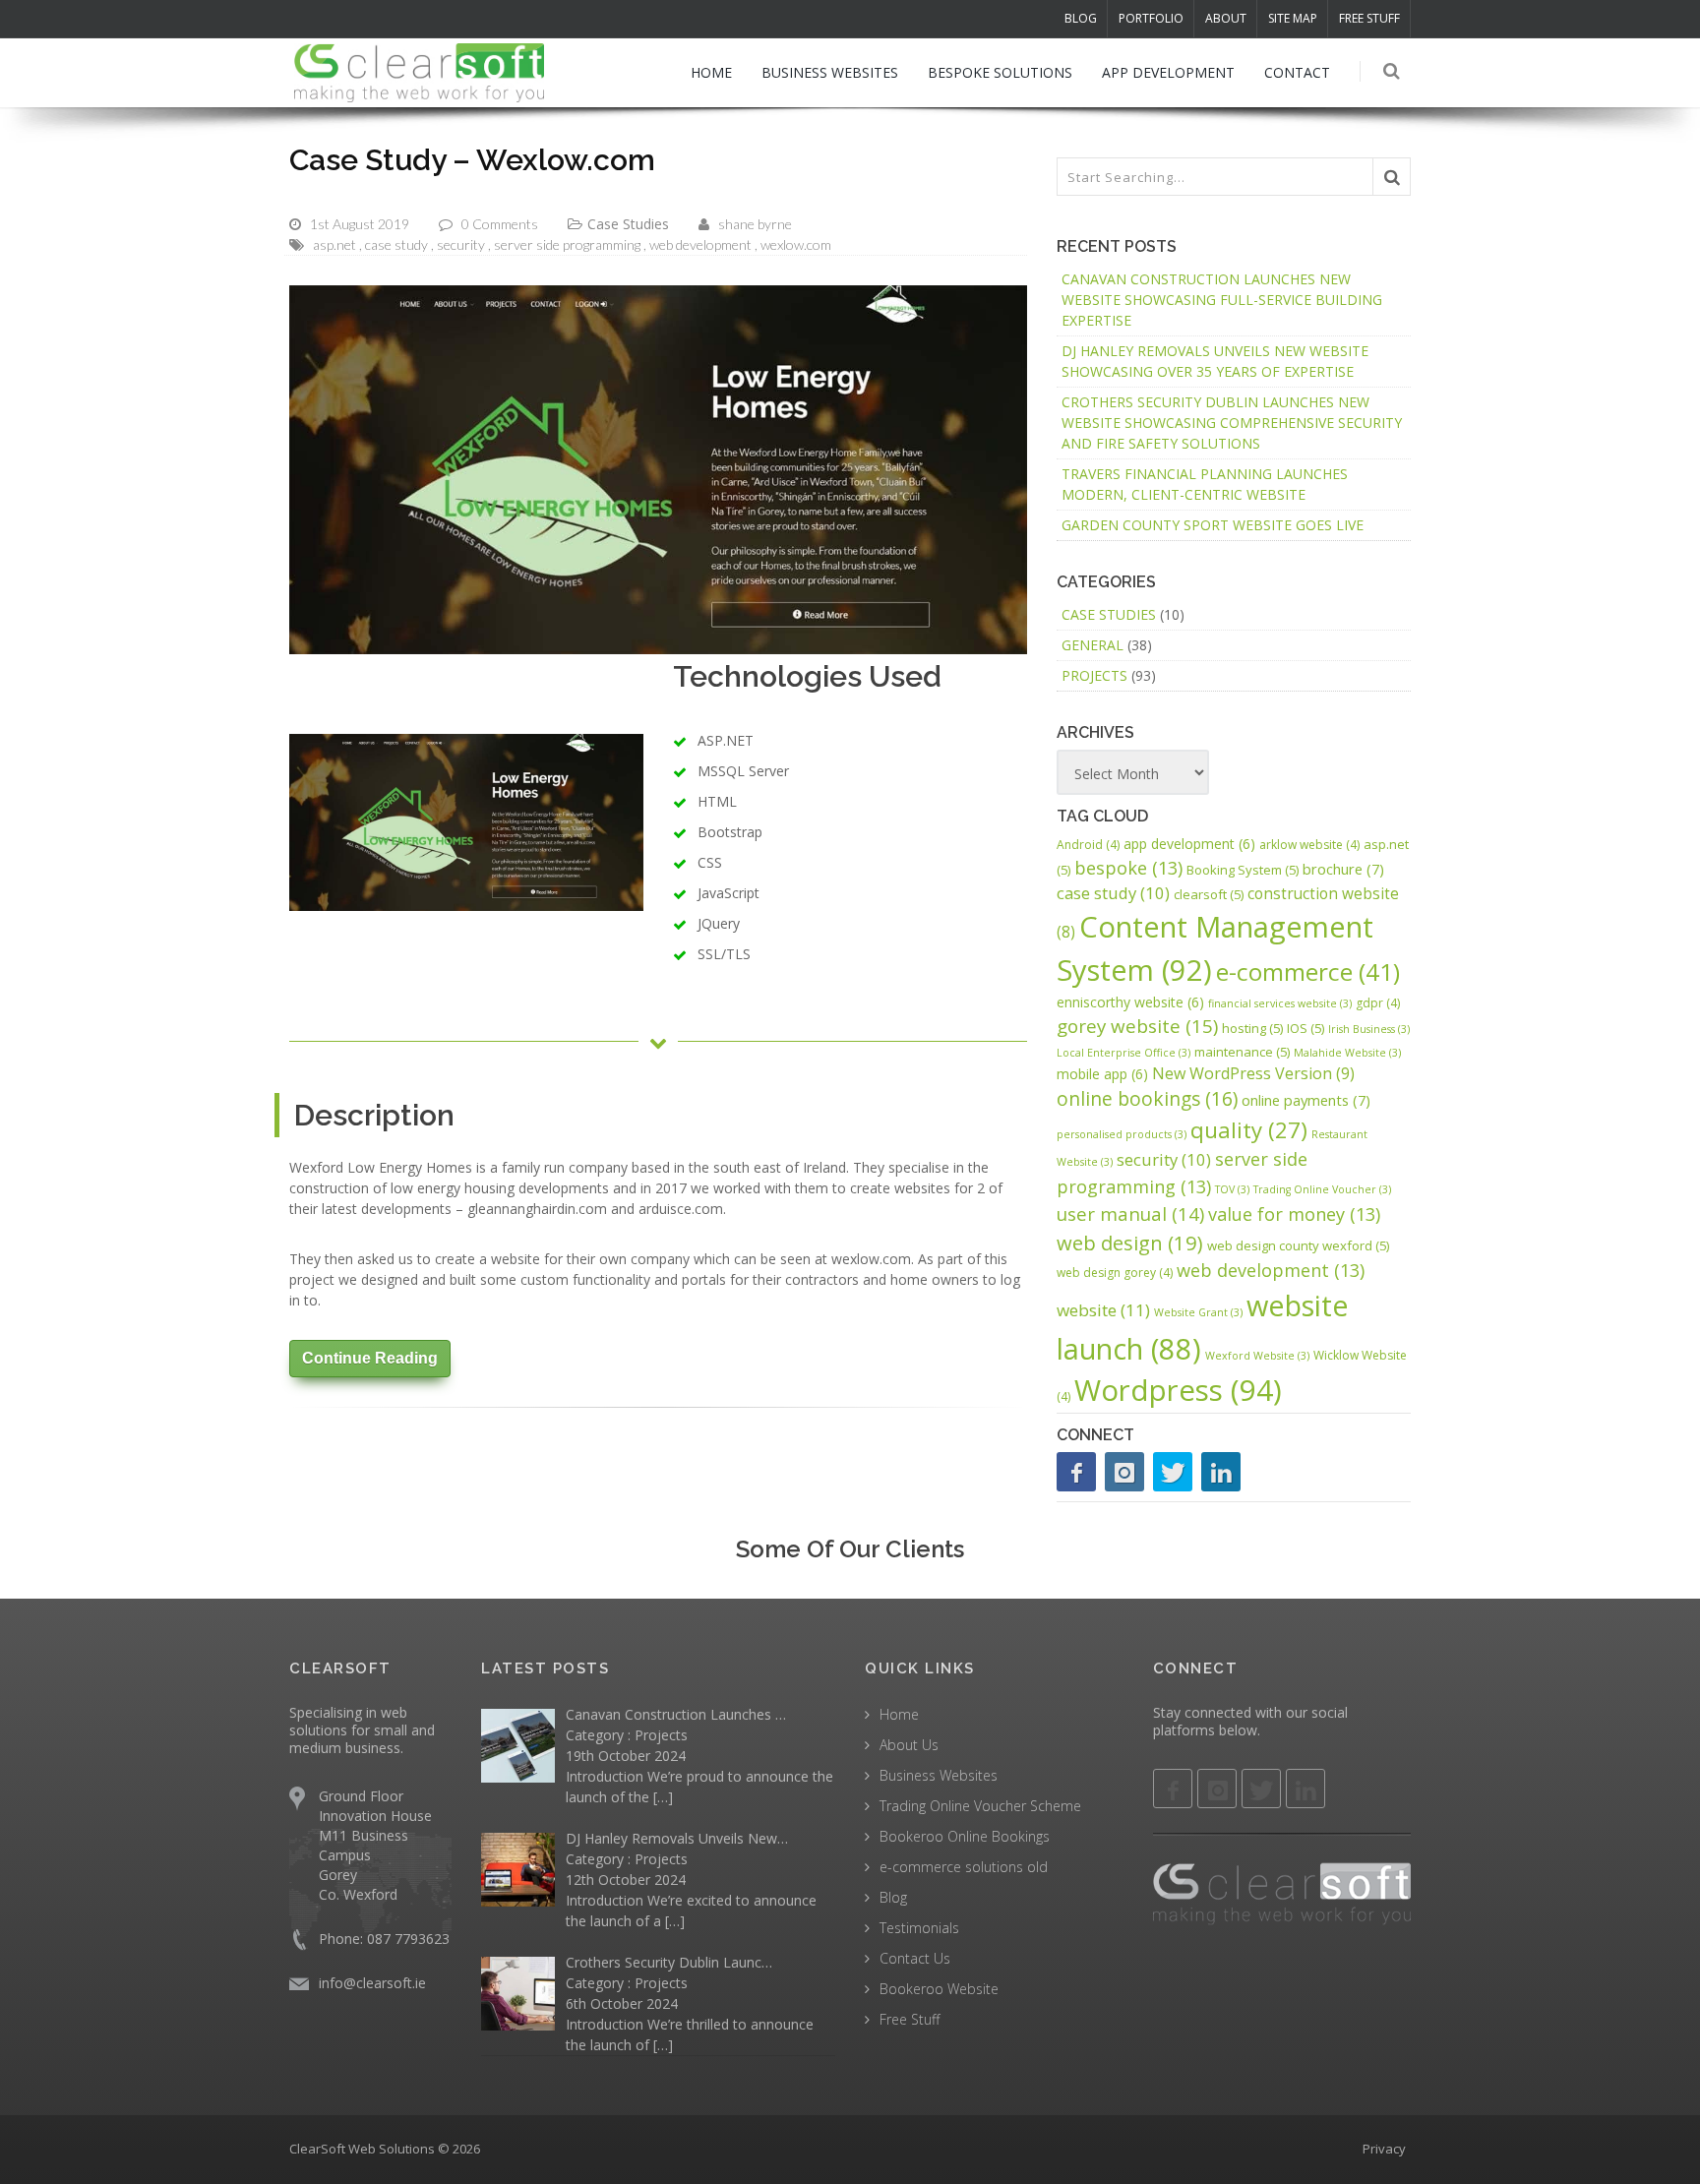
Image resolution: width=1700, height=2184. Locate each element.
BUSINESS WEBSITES (830, 72)
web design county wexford (1298, 1245)
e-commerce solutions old (964, 1867)
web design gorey (1115, 1273)
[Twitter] (1173, 1472)
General (1093, 645)
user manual (1130, 1213)
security (461, 244)
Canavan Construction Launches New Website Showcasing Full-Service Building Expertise (1222, 300)
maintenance (1242, 1052)
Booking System (1243, 870)
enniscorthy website (1130, 1002)
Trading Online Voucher (1322, 1189)
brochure (1343, 869)
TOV (1232, 1189)
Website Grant (1198, 1312)
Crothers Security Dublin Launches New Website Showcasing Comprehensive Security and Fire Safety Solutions (1232, 423)
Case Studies (628, 224)
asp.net (334, 244)
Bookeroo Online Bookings (965, 1836)
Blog (893, 1897)
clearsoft (1209, 894)
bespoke (1128, 868)
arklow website (1309, 845)
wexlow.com (796, 244)
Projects (1094, 675)
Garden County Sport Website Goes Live (1213, 525)
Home (899, 1714)
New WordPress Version (1253, 1073)
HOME (711, 72)
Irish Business (1369, 1029)
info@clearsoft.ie (372, 1983)
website (1103, 1310)
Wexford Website (1257, 1356)
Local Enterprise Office (1123, 1053)
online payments (1306, 1100)
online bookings (1147, 1098)
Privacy (1384, 2149)
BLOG (1081, 18)
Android (1088, 845)
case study (396, 244)
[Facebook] (1076, 1472)
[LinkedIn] (1221, 1472)
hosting (1252, 1028)
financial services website (1280, 1003)
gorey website (1137, 1026)
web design (1130, 1243)
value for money (1294, 1214)
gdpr (1378, 1003)
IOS (1305, 1028)
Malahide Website (1347, 1053)
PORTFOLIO (1151, 18)
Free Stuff (910, 2019)
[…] (663, 1797)
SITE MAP (1293, 18)
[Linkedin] (1305, 1789)
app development (1189, 844)
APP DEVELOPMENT (1168, 72)
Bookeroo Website (939, 1989)
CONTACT (1297, 72)
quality (1249, 1129)
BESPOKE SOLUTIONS (1000, 72)
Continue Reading (370, 1358)
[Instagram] (1124, 1472)
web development (700, 244)
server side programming (567, 244)
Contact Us (915, 1958)
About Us (909, 1745)
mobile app (1102, 1074)
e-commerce (1308, 971)
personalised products (1122, 1134)
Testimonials (919, 1928)
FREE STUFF (1369, 18)
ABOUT (1226, 18)
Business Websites (939, 1775)
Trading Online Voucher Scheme (980, 1806)
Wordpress (1178, 1390)
